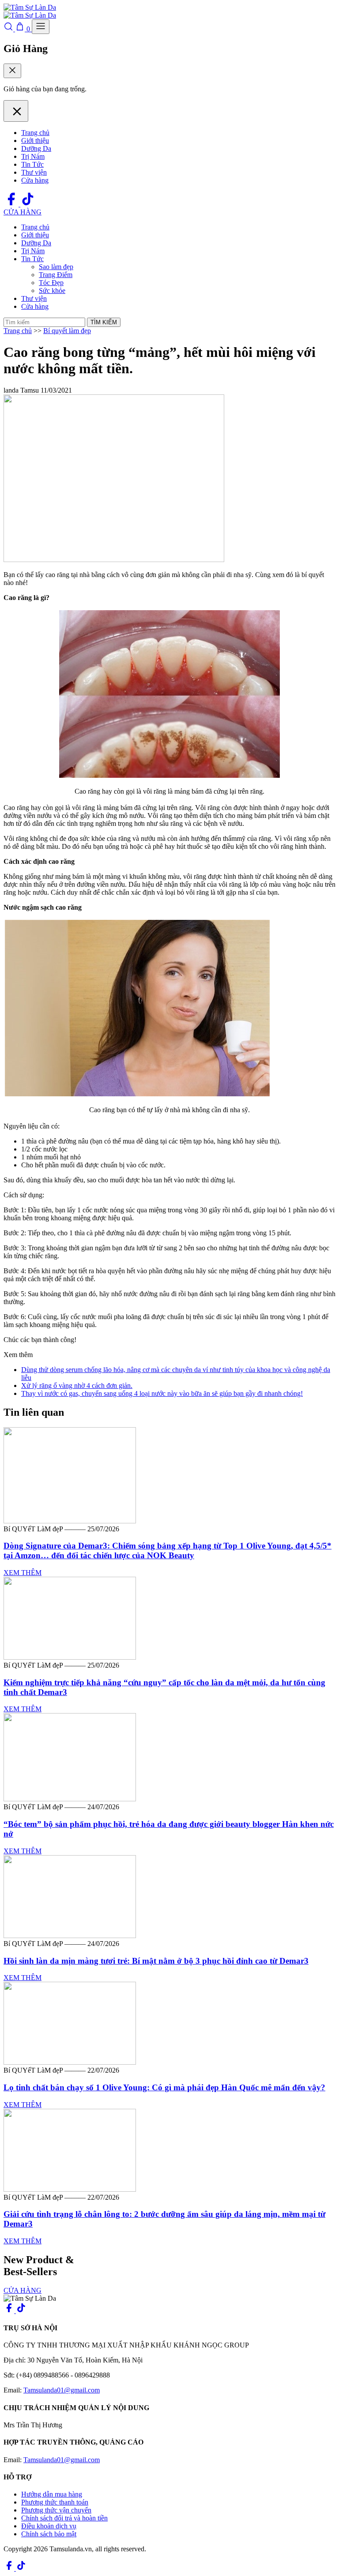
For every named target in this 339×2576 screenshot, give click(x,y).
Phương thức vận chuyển (56, 2510)
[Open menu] (41, 27)
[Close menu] (16, 111)
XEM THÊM (23, 1573)
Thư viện (34, 172)
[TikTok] (28, 204)
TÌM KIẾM (104, 322)
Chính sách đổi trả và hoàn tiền (64, 2518)
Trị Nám (33, 156)
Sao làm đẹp (56, 267)
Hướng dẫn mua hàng (52, 2494)
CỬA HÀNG (23, 212)
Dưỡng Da (36, 148)
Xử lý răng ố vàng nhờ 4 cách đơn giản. (77, 1385)
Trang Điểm (56, 275)
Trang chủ (35, 133)
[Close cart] (12, 71)
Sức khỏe (52, 291)
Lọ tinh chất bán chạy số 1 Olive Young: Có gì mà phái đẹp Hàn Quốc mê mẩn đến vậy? (164, 2087)
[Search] (9, 29)
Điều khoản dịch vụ (49, 2526)
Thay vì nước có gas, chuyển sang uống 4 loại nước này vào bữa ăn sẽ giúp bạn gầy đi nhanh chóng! (162, 1393)
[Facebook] (12, 204)
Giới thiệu (35, 141)
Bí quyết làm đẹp (67, 331)
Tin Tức (32, 164)
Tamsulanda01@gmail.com (62, 2390)
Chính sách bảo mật (49, 2534)
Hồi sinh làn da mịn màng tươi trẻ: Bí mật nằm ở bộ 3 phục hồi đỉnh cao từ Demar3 (156, 1961)
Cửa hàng (35, 180)
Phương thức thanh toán (55, 2502)
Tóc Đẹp (51, 283)
